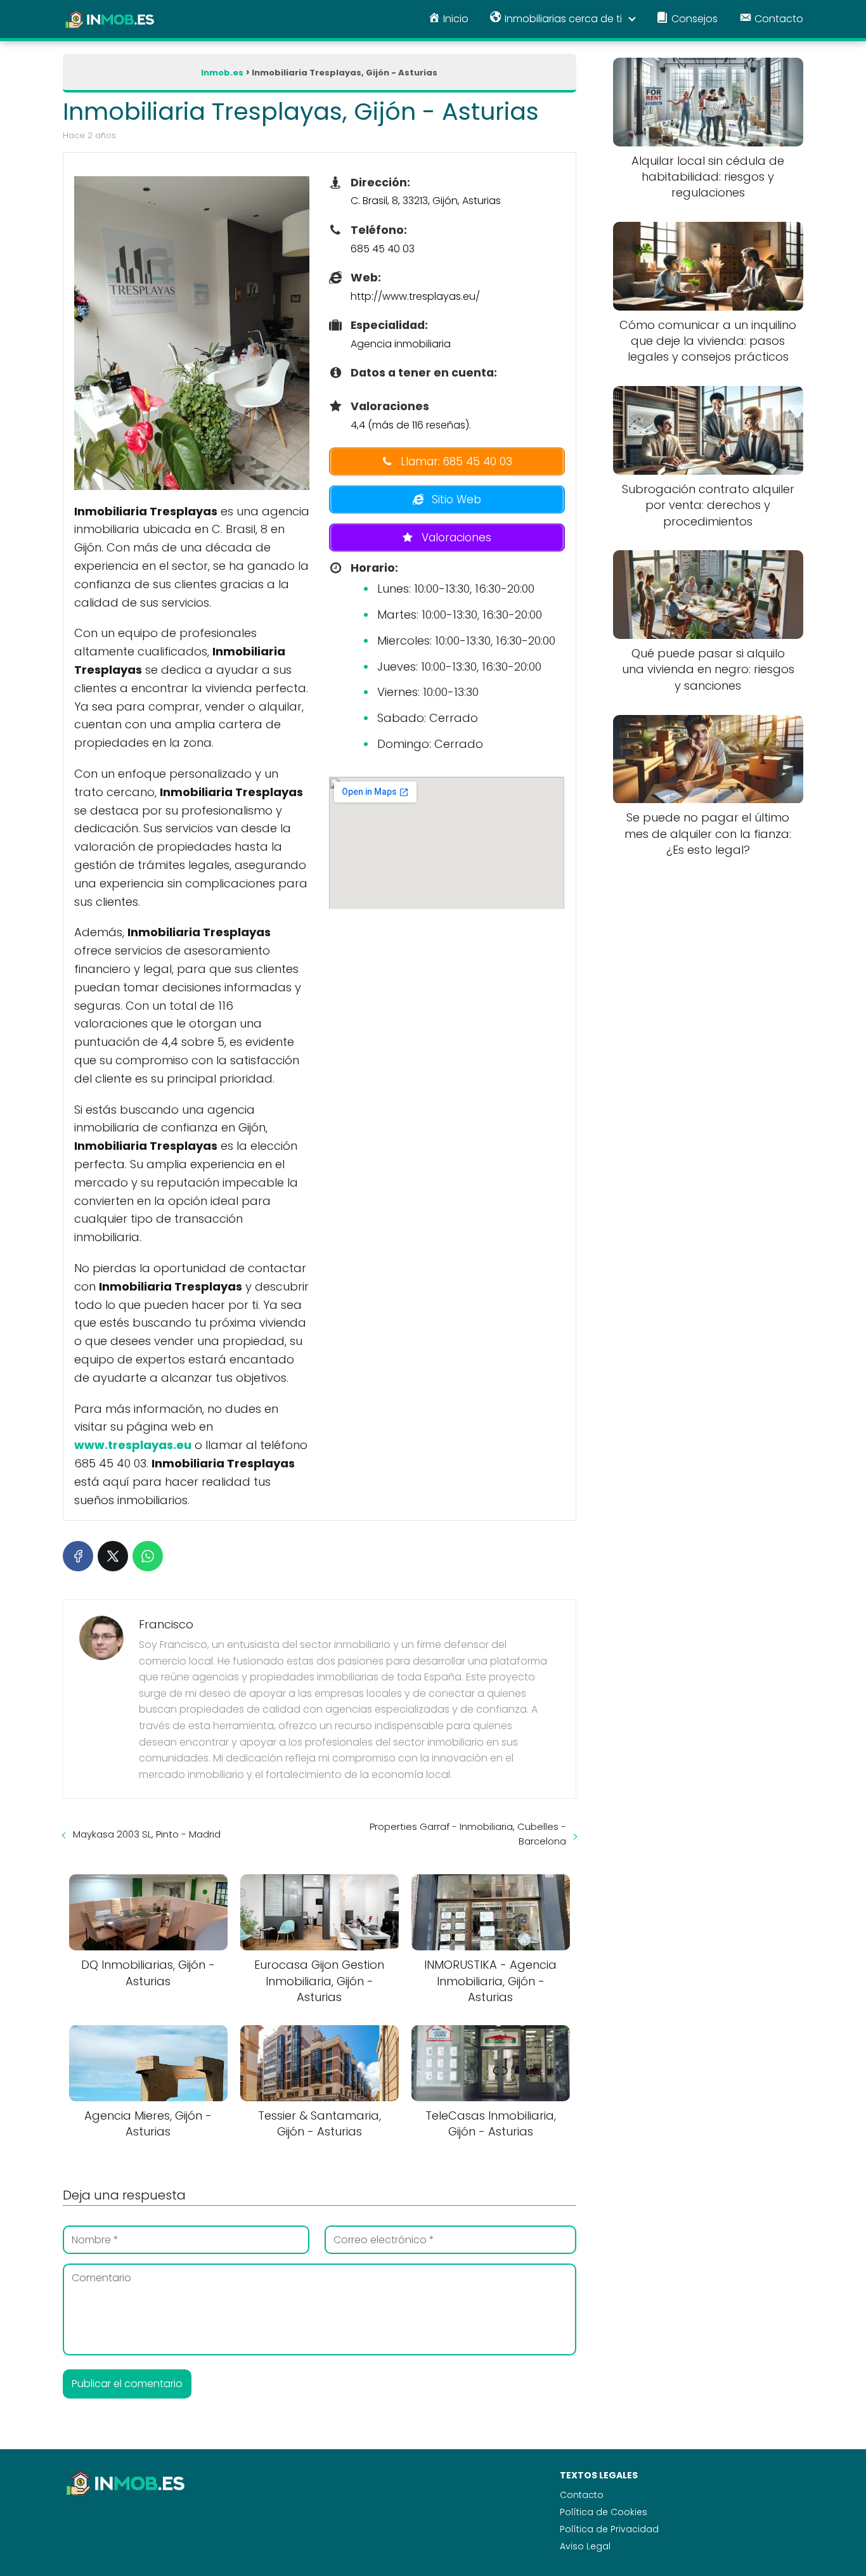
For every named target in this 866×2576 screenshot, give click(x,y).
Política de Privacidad (609, 2529)
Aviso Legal (585, 2546)
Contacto (582, 2495)
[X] (113, 1556)
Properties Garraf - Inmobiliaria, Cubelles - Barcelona (468, 1834)
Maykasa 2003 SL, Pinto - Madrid (147, 1834)
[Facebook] (78, 1556)
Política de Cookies (604, 2512)
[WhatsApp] (148, 1556)
